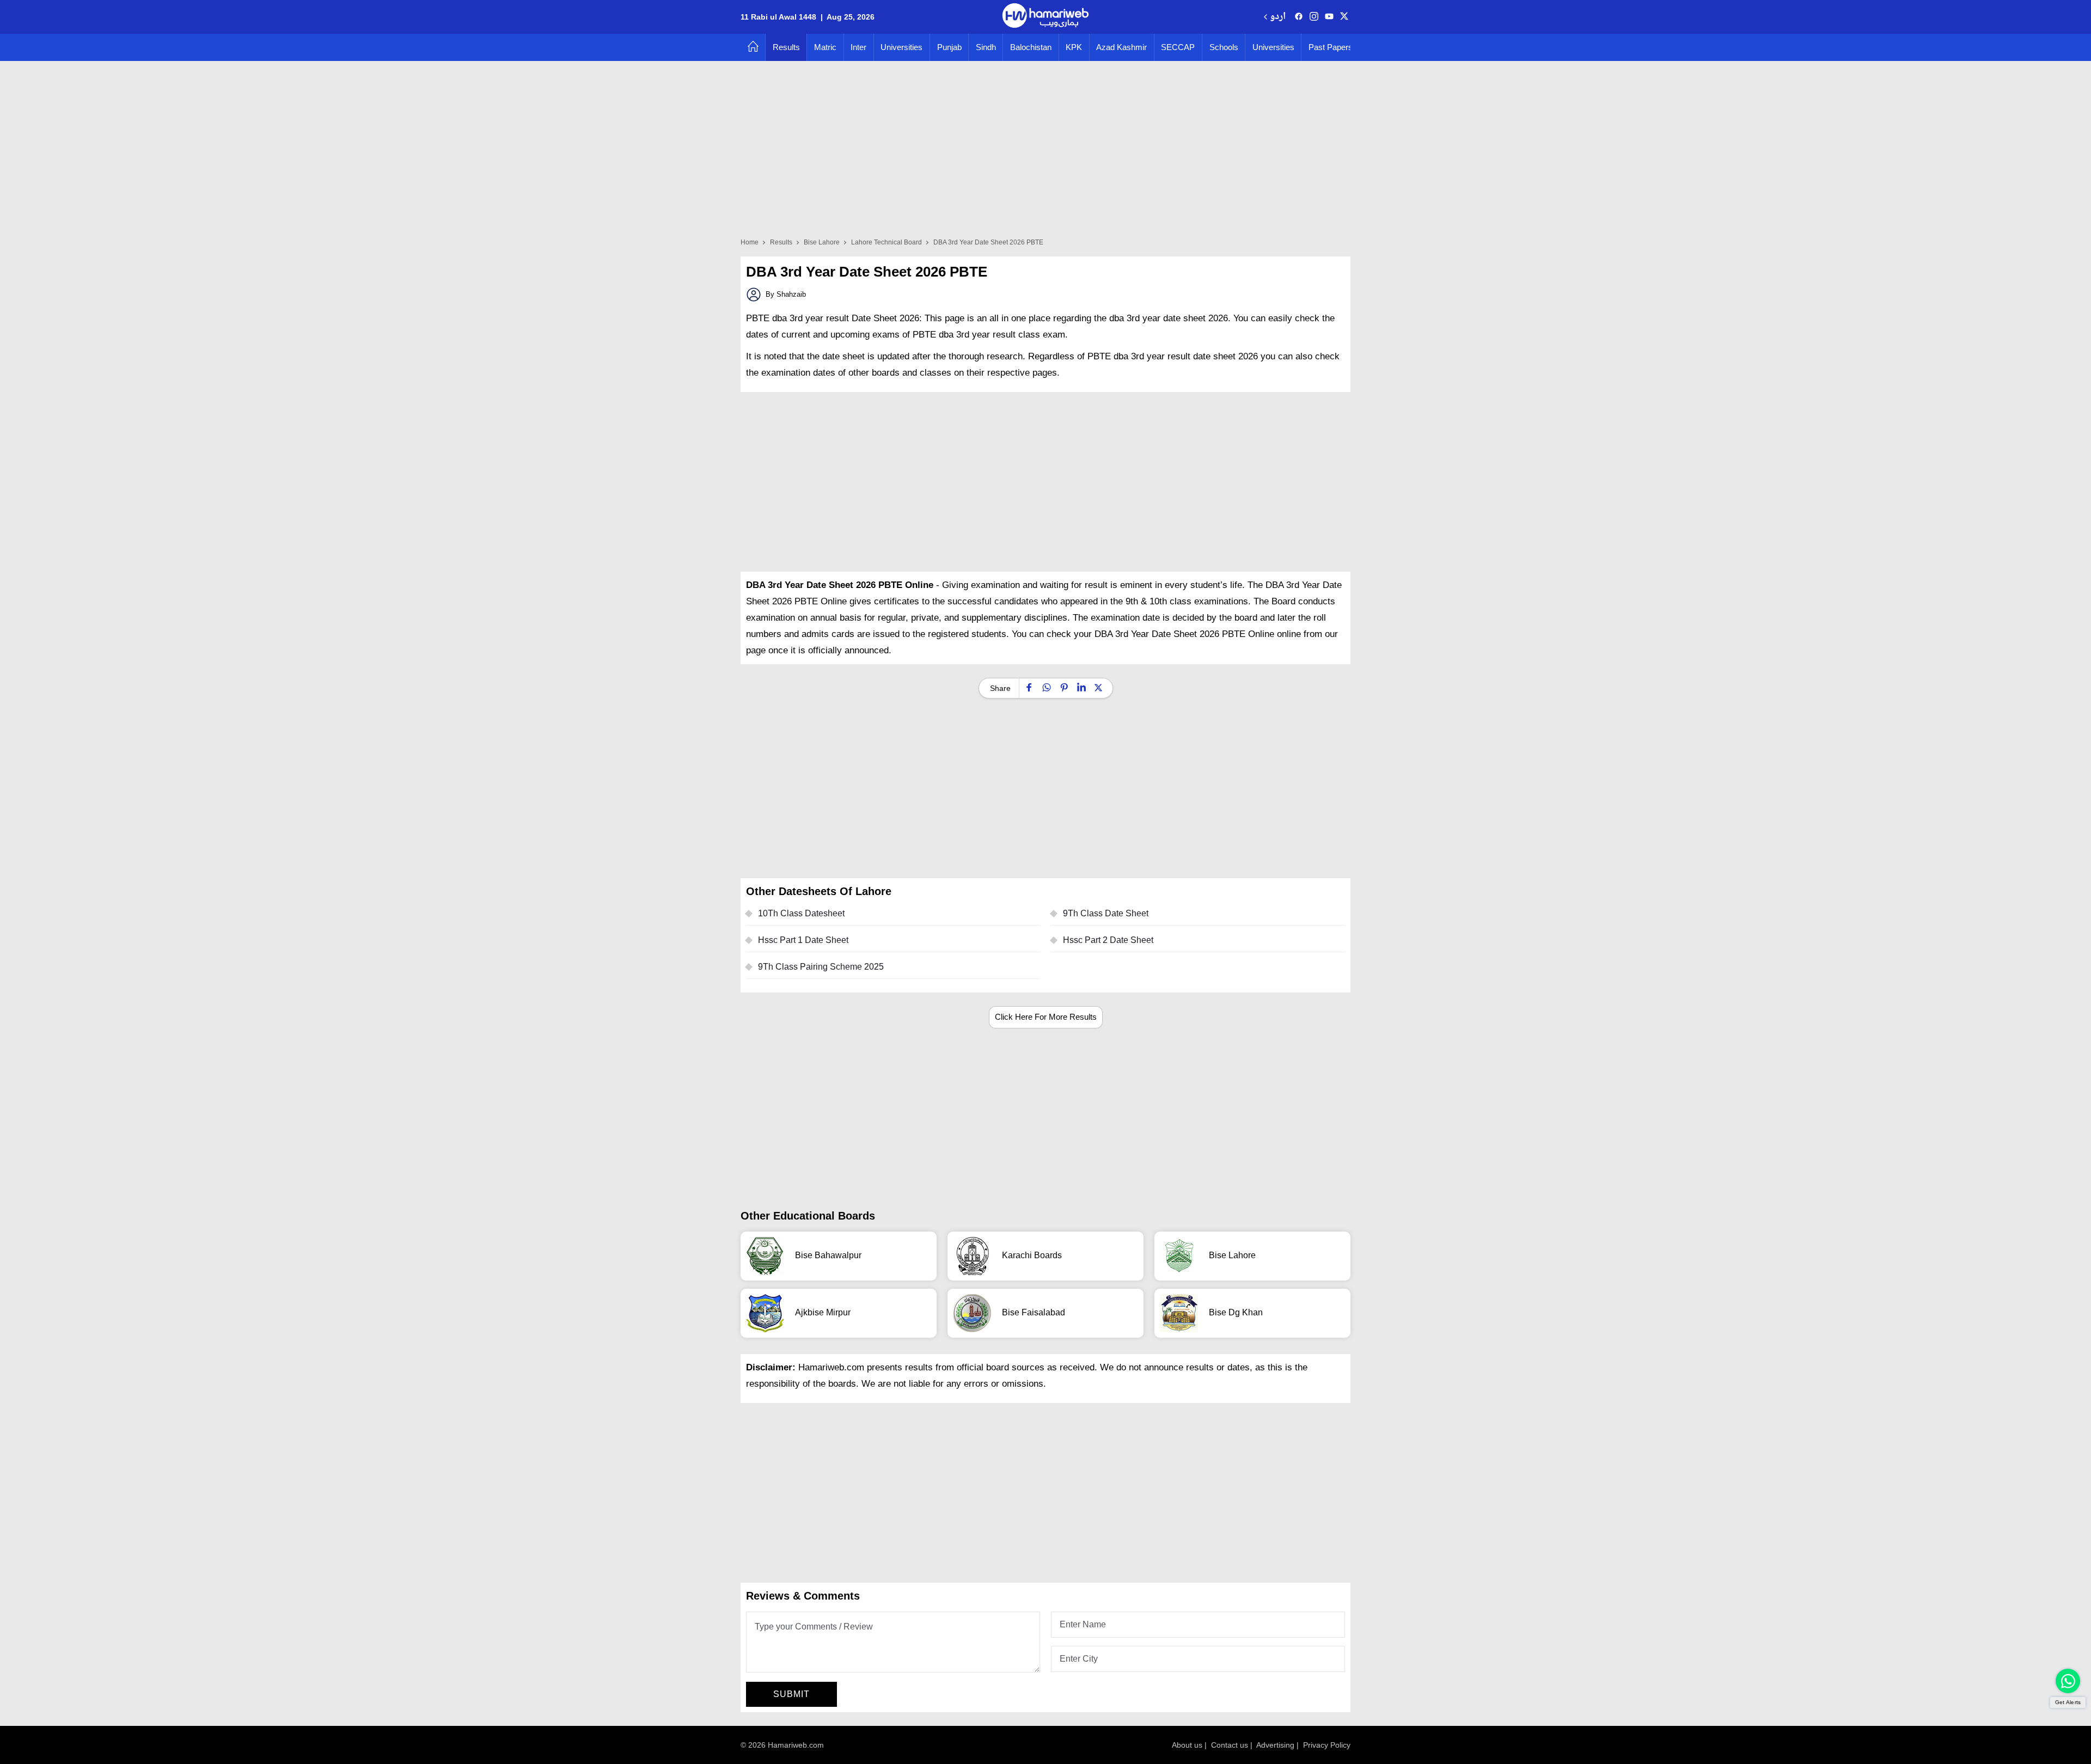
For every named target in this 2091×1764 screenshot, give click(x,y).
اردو (1278, 17)
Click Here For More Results (1046, 1017)
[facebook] (1299, 17)
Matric (825, 47)
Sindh (986, 47)
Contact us (1230, 1745)
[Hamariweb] (1045, 17)
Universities (901, 47)
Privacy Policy (1327, 1745)
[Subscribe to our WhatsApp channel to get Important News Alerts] (2068, 1681)
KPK (1074, 47)
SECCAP (1178, 47)
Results (786, 47)
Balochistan (1031, 47)
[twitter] (1344, 17)
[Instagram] (1314, 17)
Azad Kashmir (1121, 47)
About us (1187, 1745)
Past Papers (1331, 47)
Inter (858, 47)
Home (750, 242)
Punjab (949, 47)
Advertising (1275, 1745)
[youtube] (1329, 17)
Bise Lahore (822, 242)
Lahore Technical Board (886, 242)
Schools (1224, 47)
